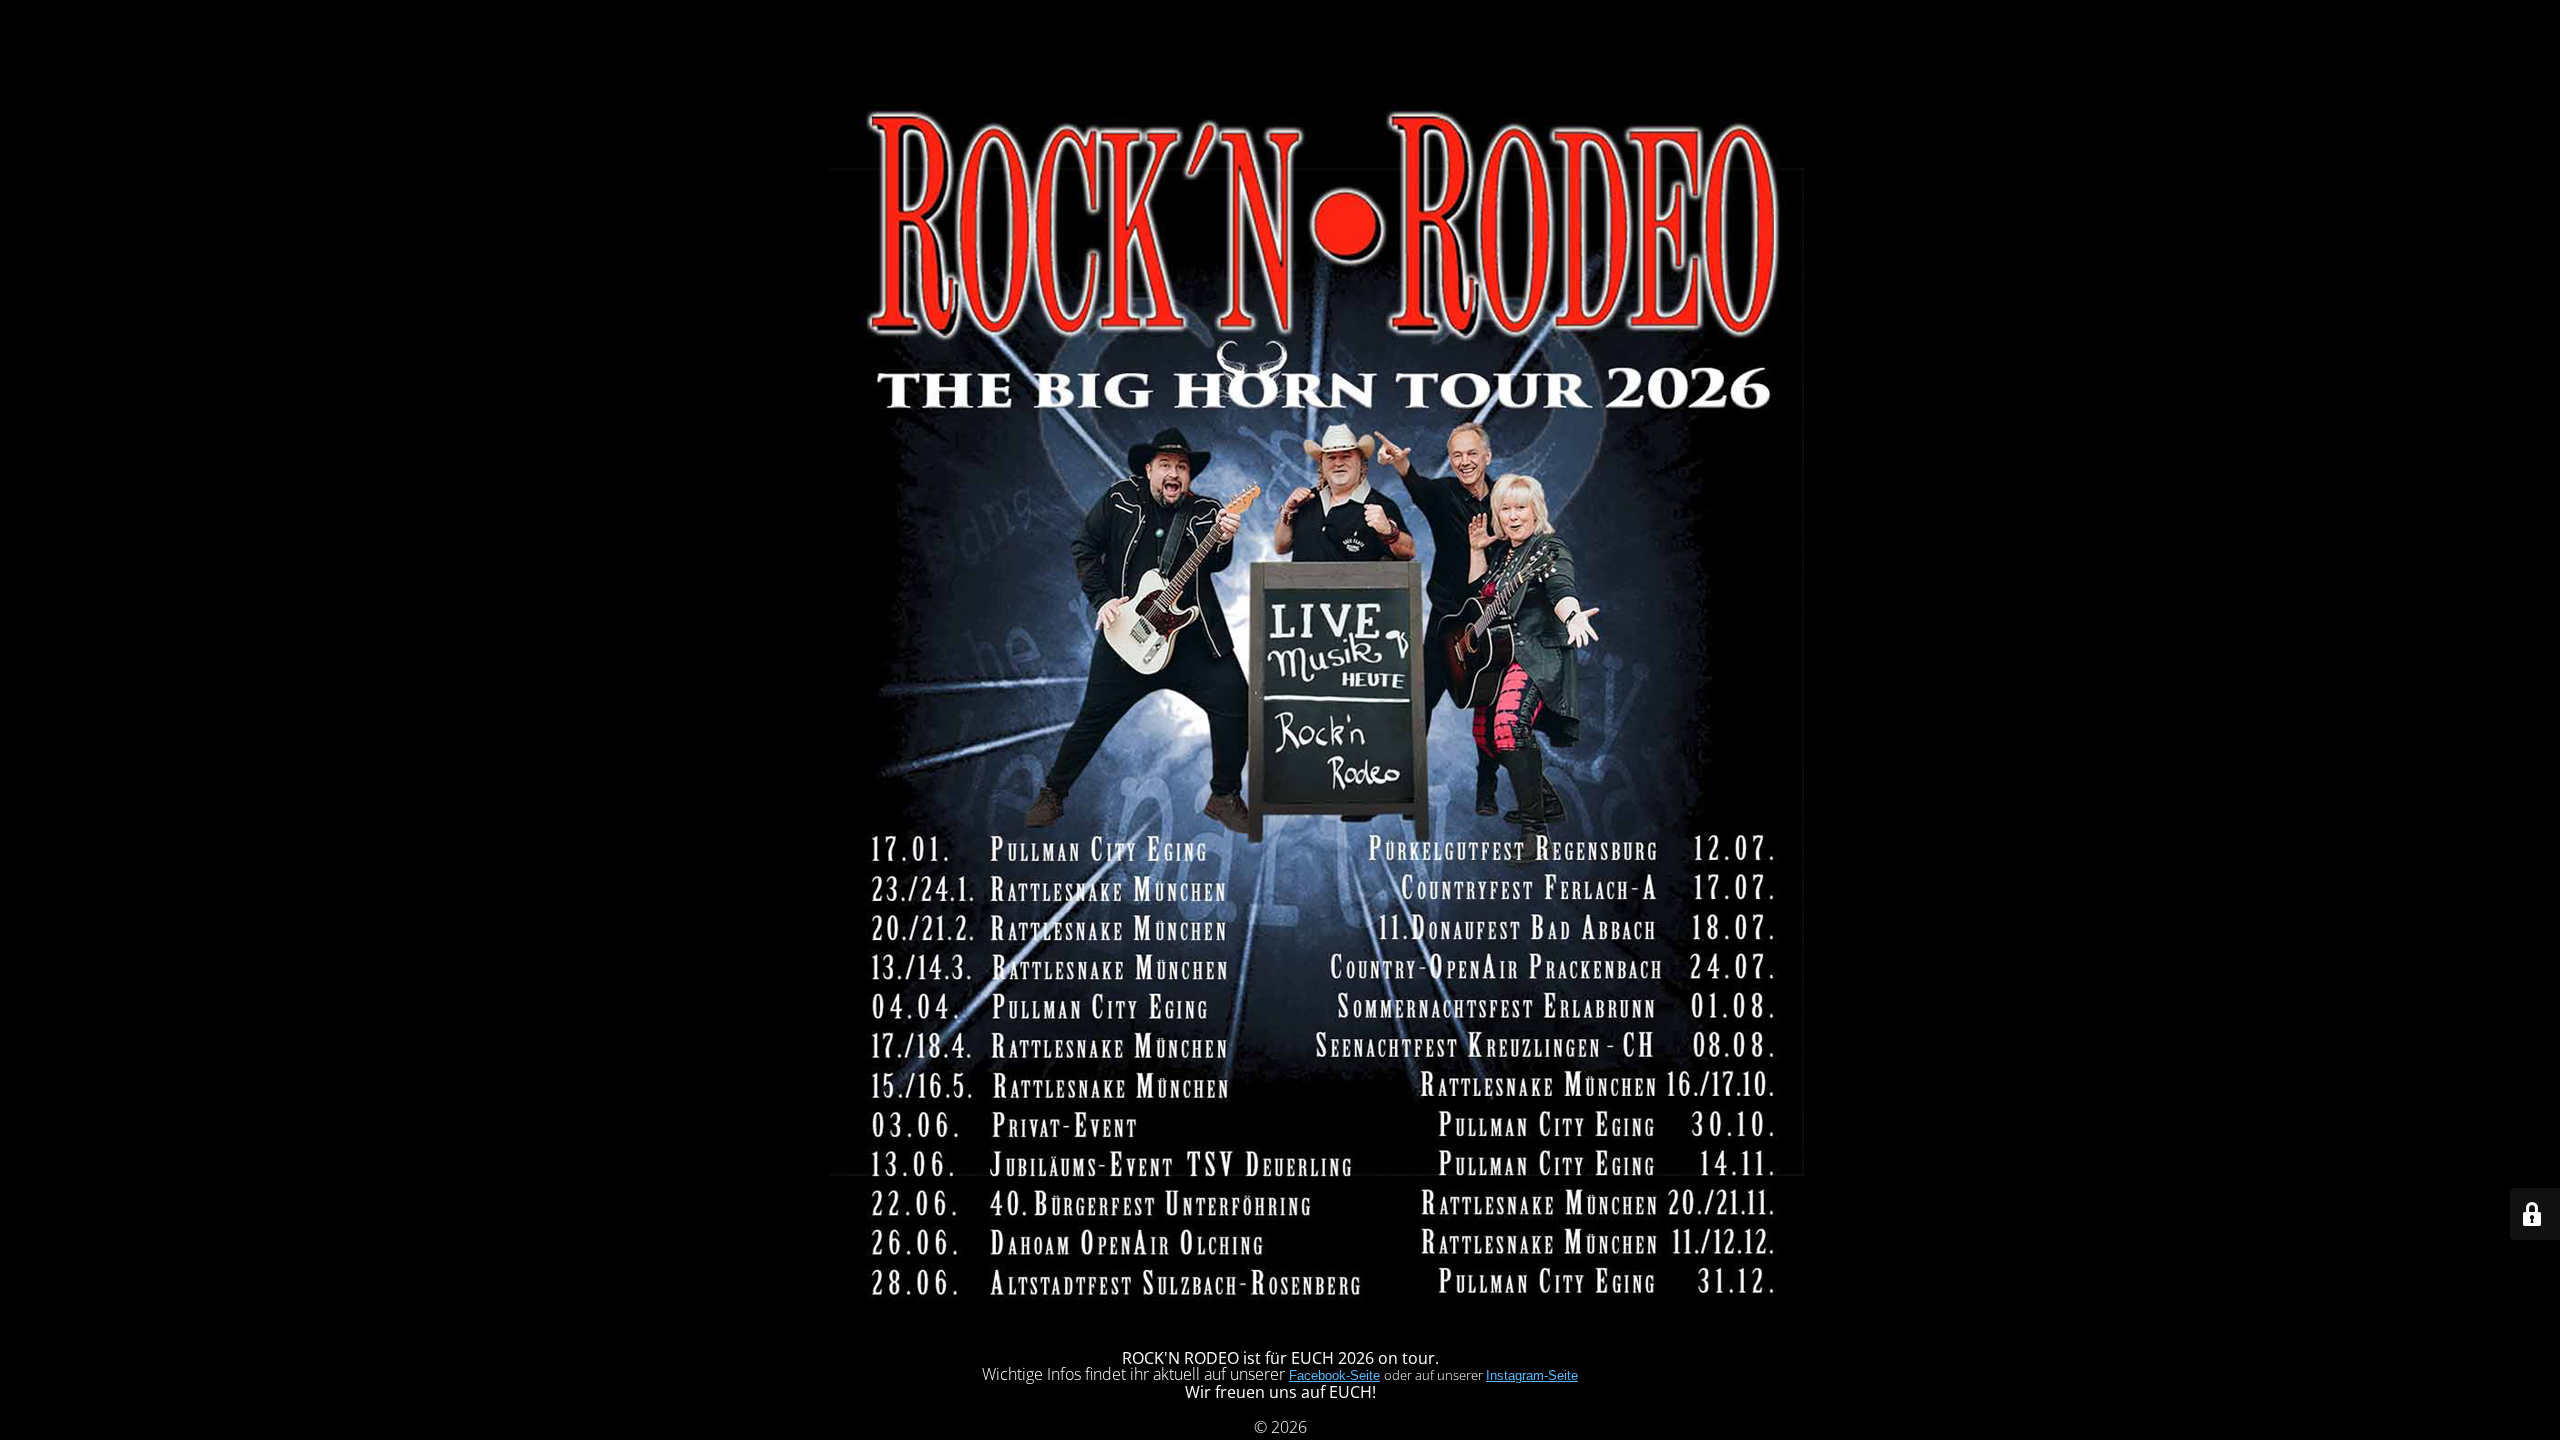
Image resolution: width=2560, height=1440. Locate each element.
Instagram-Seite (1532, 1375)
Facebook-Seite (1334, 1375)
